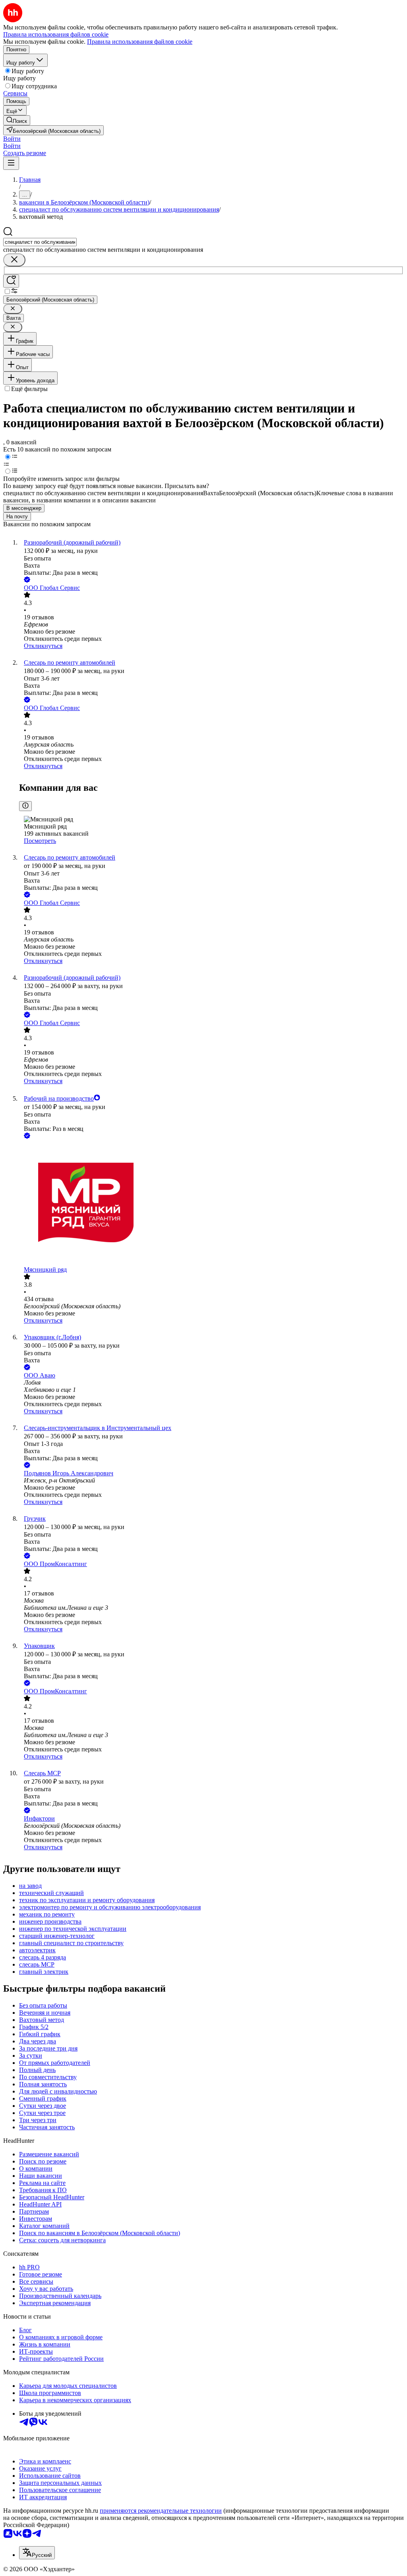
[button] (12, 139)
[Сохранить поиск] (11, 281)
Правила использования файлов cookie (140, 42)
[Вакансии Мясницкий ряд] (211, 1203)
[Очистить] (14, 260)
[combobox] (40, 242)
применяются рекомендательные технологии (161, 2511)
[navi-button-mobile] (11, 163)
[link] (17, 120)
